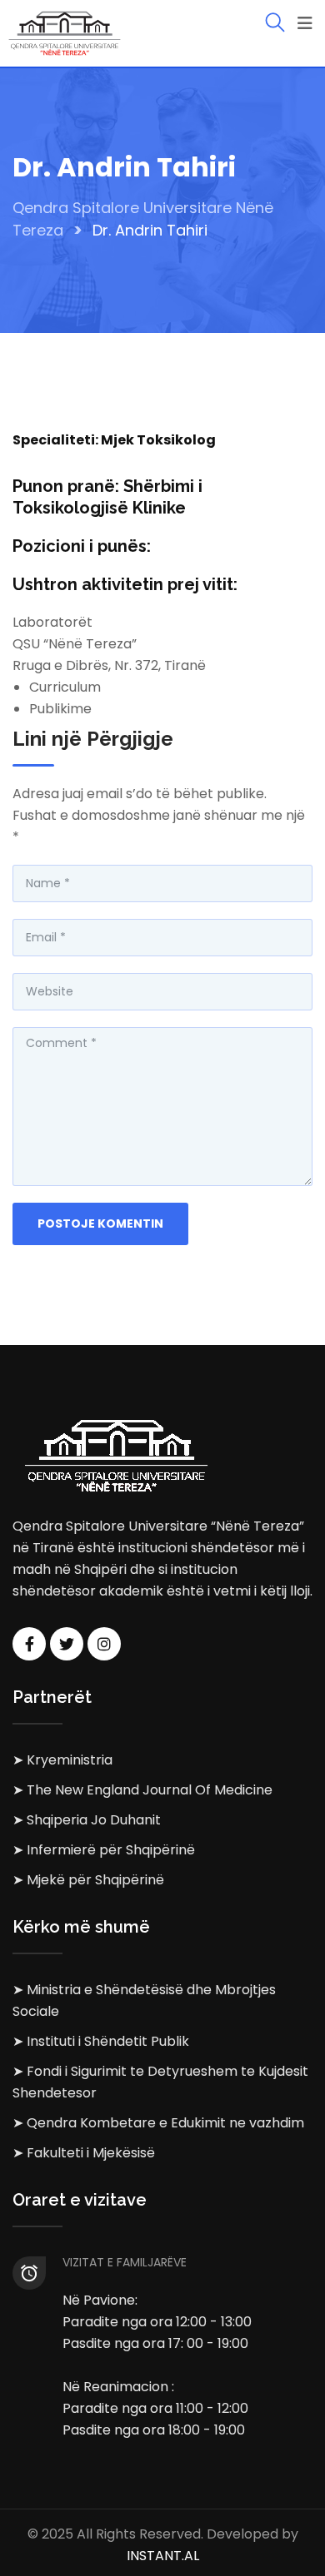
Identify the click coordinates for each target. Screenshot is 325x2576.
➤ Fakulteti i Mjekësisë (84, 2153)
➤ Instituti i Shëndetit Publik (101, 2041)
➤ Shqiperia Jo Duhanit (87, 1820)
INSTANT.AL (163, 2556)
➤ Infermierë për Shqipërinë (104, 1850)
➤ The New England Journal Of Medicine (142, 1790)
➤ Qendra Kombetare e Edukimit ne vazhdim (158, 2123)
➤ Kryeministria (62, 1760)
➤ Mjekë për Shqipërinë (88, 1880)
